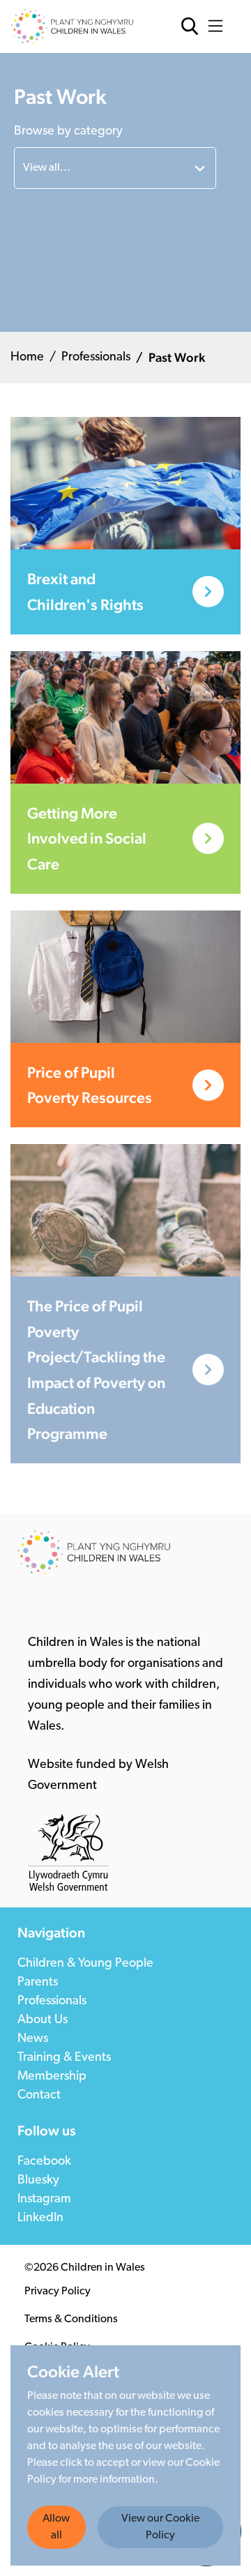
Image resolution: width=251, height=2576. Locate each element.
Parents (38, 1983)
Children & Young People (85, 1964)
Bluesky (38, 2181)
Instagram (44, 2200)
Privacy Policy (58, 2292)
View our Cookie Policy (160, 2527)
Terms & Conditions (71, 2319)
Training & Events (64, 2058)
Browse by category (68, 132)
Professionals (96, 358)
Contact (39, 2096)
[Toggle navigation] (219, 26)
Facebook (44, 2162)
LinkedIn (40, 2218)
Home (27, 358)
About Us (43, 2020)
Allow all (56, 2527)
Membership (52, 2077)
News (33, 2039)
